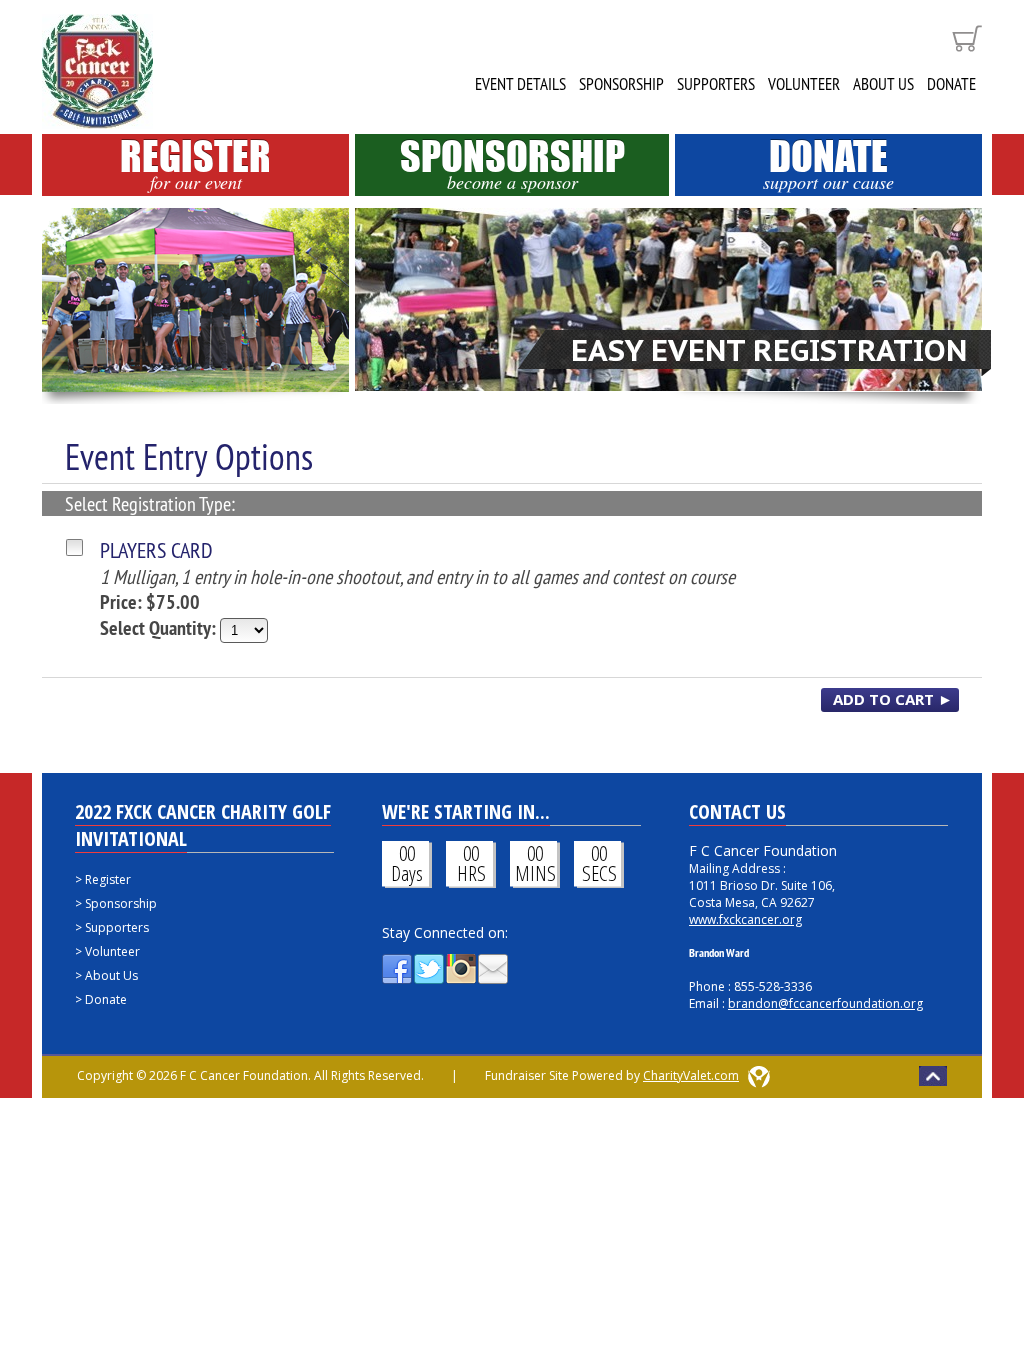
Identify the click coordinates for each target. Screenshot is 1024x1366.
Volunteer (804, 84)
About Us (883, 84)
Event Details (520, 84)
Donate (951, 84)
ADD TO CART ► (893, 699)
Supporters (716, 84)
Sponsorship (621, 84)
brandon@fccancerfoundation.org (825, 1003)
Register (195, 164)
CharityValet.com (691, 1075)
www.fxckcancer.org (745, 919)
